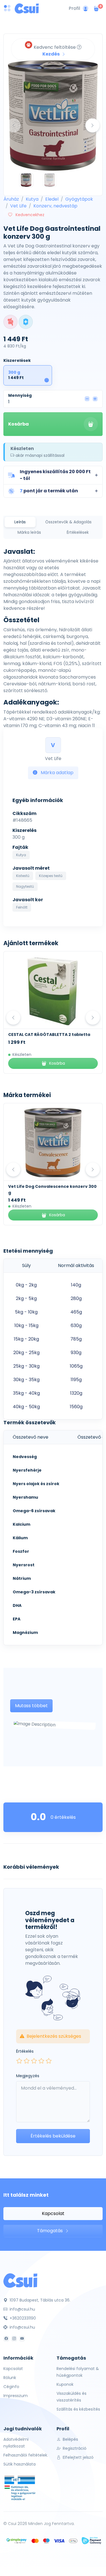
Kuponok (65, 2384)
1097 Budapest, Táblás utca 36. (39, 2300)
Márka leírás (29, 532)
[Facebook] (6, 2339)
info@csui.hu (22, 2309)
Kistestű (23, 876)
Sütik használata (20, 2464)
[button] (53, 475)
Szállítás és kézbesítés (78, 2409)
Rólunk (10, 2378)
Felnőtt (22, 907)
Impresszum (16, 2396)
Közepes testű (51, 876)
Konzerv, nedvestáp (55, 206)
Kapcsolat (53, 2213)
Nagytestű (25, 886)
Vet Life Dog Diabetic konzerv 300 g (46, 1186)
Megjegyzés (28, 2076)
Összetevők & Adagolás (68, 522)
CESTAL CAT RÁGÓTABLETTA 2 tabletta (49, 1035)
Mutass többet (31, 1706)
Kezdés (51, 54)
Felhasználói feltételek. (26, 2455)
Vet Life (18, 206)
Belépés (70, 2439)
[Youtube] (22, 2339)
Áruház (11, 199)
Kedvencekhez (29, 215)
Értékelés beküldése (53, 2136)
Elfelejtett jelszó (78, 2457)
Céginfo (11, 2387)
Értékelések (78, 532)
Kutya (32, 199)
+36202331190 (22, 2318)
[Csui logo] (27, 8)
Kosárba (19, 424)
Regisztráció (74, 2448)
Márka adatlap (57, 773)
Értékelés (25, 2051)
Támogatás (50, 2231)
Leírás (20, 522)
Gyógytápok (79, 199)
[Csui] (20, 2280)
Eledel (52, 199)
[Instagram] (14, 2339)
